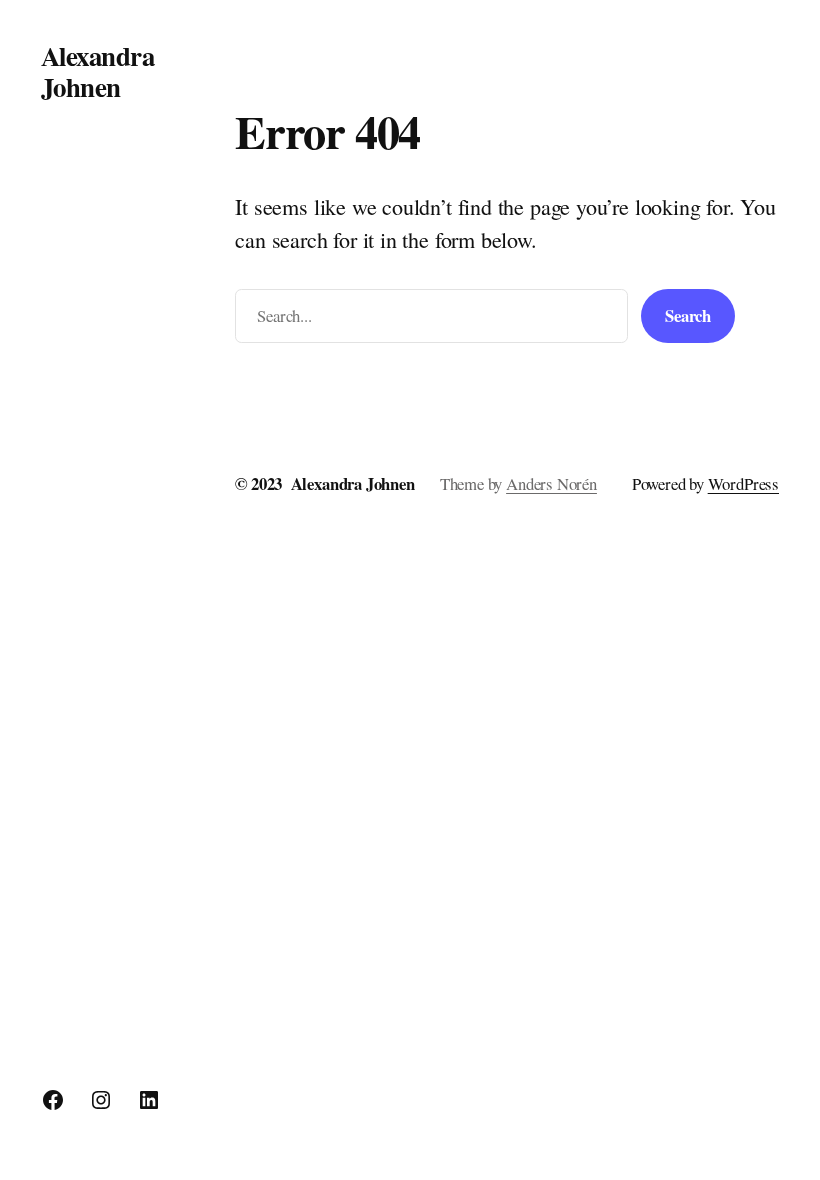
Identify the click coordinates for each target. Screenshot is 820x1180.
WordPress (743, 483)
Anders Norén (551, 483)
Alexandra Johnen (97, 71)
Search (688, 315)
